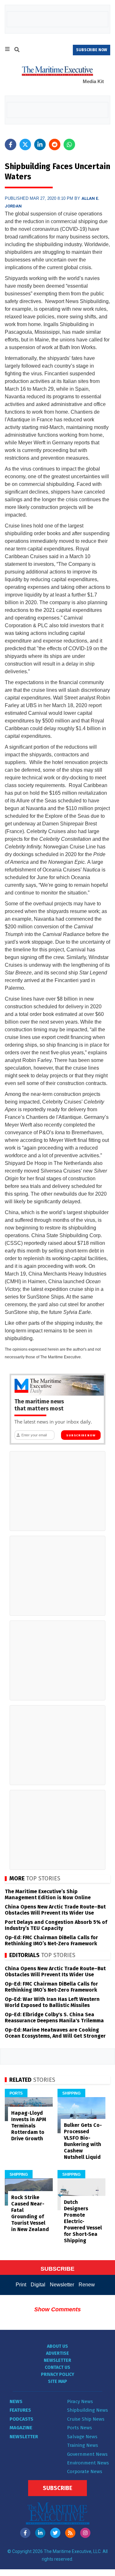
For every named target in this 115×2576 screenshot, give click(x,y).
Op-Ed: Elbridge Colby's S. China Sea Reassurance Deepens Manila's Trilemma (54, 2018)
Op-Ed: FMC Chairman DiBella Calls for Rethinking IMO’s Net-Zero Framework (51, 1940)
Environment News (88, 2463)
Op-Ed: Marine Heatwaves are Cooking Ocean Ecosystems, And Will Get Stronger (55, 2033)
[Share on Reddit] (55, 144)
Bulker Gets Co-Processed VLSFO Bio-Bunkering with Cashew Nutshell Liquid (83, 2141)
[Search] (17, 51)
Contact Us (57, 2367)
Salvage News (82, 2437)
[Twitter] (55, 2533)
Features (20, 2410)
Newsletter (62, 2285)
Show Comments (57, 2309)
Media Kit (93, 81)
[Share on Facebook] (11, 144)
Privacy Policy (57, 2374)
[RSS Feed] (70, 2533)
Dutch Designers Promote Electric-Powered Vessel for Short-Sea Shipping (83, 2221)
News (16, 2401)
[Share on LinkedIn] (40, 144)
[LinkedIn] (40, 2533)
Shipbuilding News (88, 2410)
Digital (38, 2285)
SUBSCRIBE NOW (92, 50)
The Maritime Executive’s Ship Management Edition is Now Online (48, 1894)
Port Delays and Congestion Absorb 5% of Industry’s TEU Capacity (56, 1925)
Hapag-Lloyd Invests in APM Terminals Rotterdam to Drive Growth (29, 2126)
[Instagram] (85, 2533)
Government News (87, 2454)
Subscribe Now (81, 1435)
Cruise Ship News (86, 2419)
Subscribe (57, 2488)
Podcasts (21, 2419)
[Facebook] (25, 2533)
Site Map (57, 2381)
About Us (57, 2346)
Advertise (57, 2353)
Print (21, 2285)
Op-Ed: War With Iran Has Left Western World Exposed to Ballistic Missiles (52, 2002)
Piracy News (80, 2401)
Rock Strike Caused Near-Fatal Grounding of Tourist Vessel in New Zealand (30, 2213)
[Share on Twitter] (25, 144)
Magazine (21, 2428)
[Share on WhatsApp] (69, 144)
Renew (87, 2285)
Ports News (80, 2428)
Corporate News (85, 2471)
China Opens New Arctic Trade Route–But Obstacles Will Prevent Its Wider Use (55, 1910)
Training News (83, 2445)
